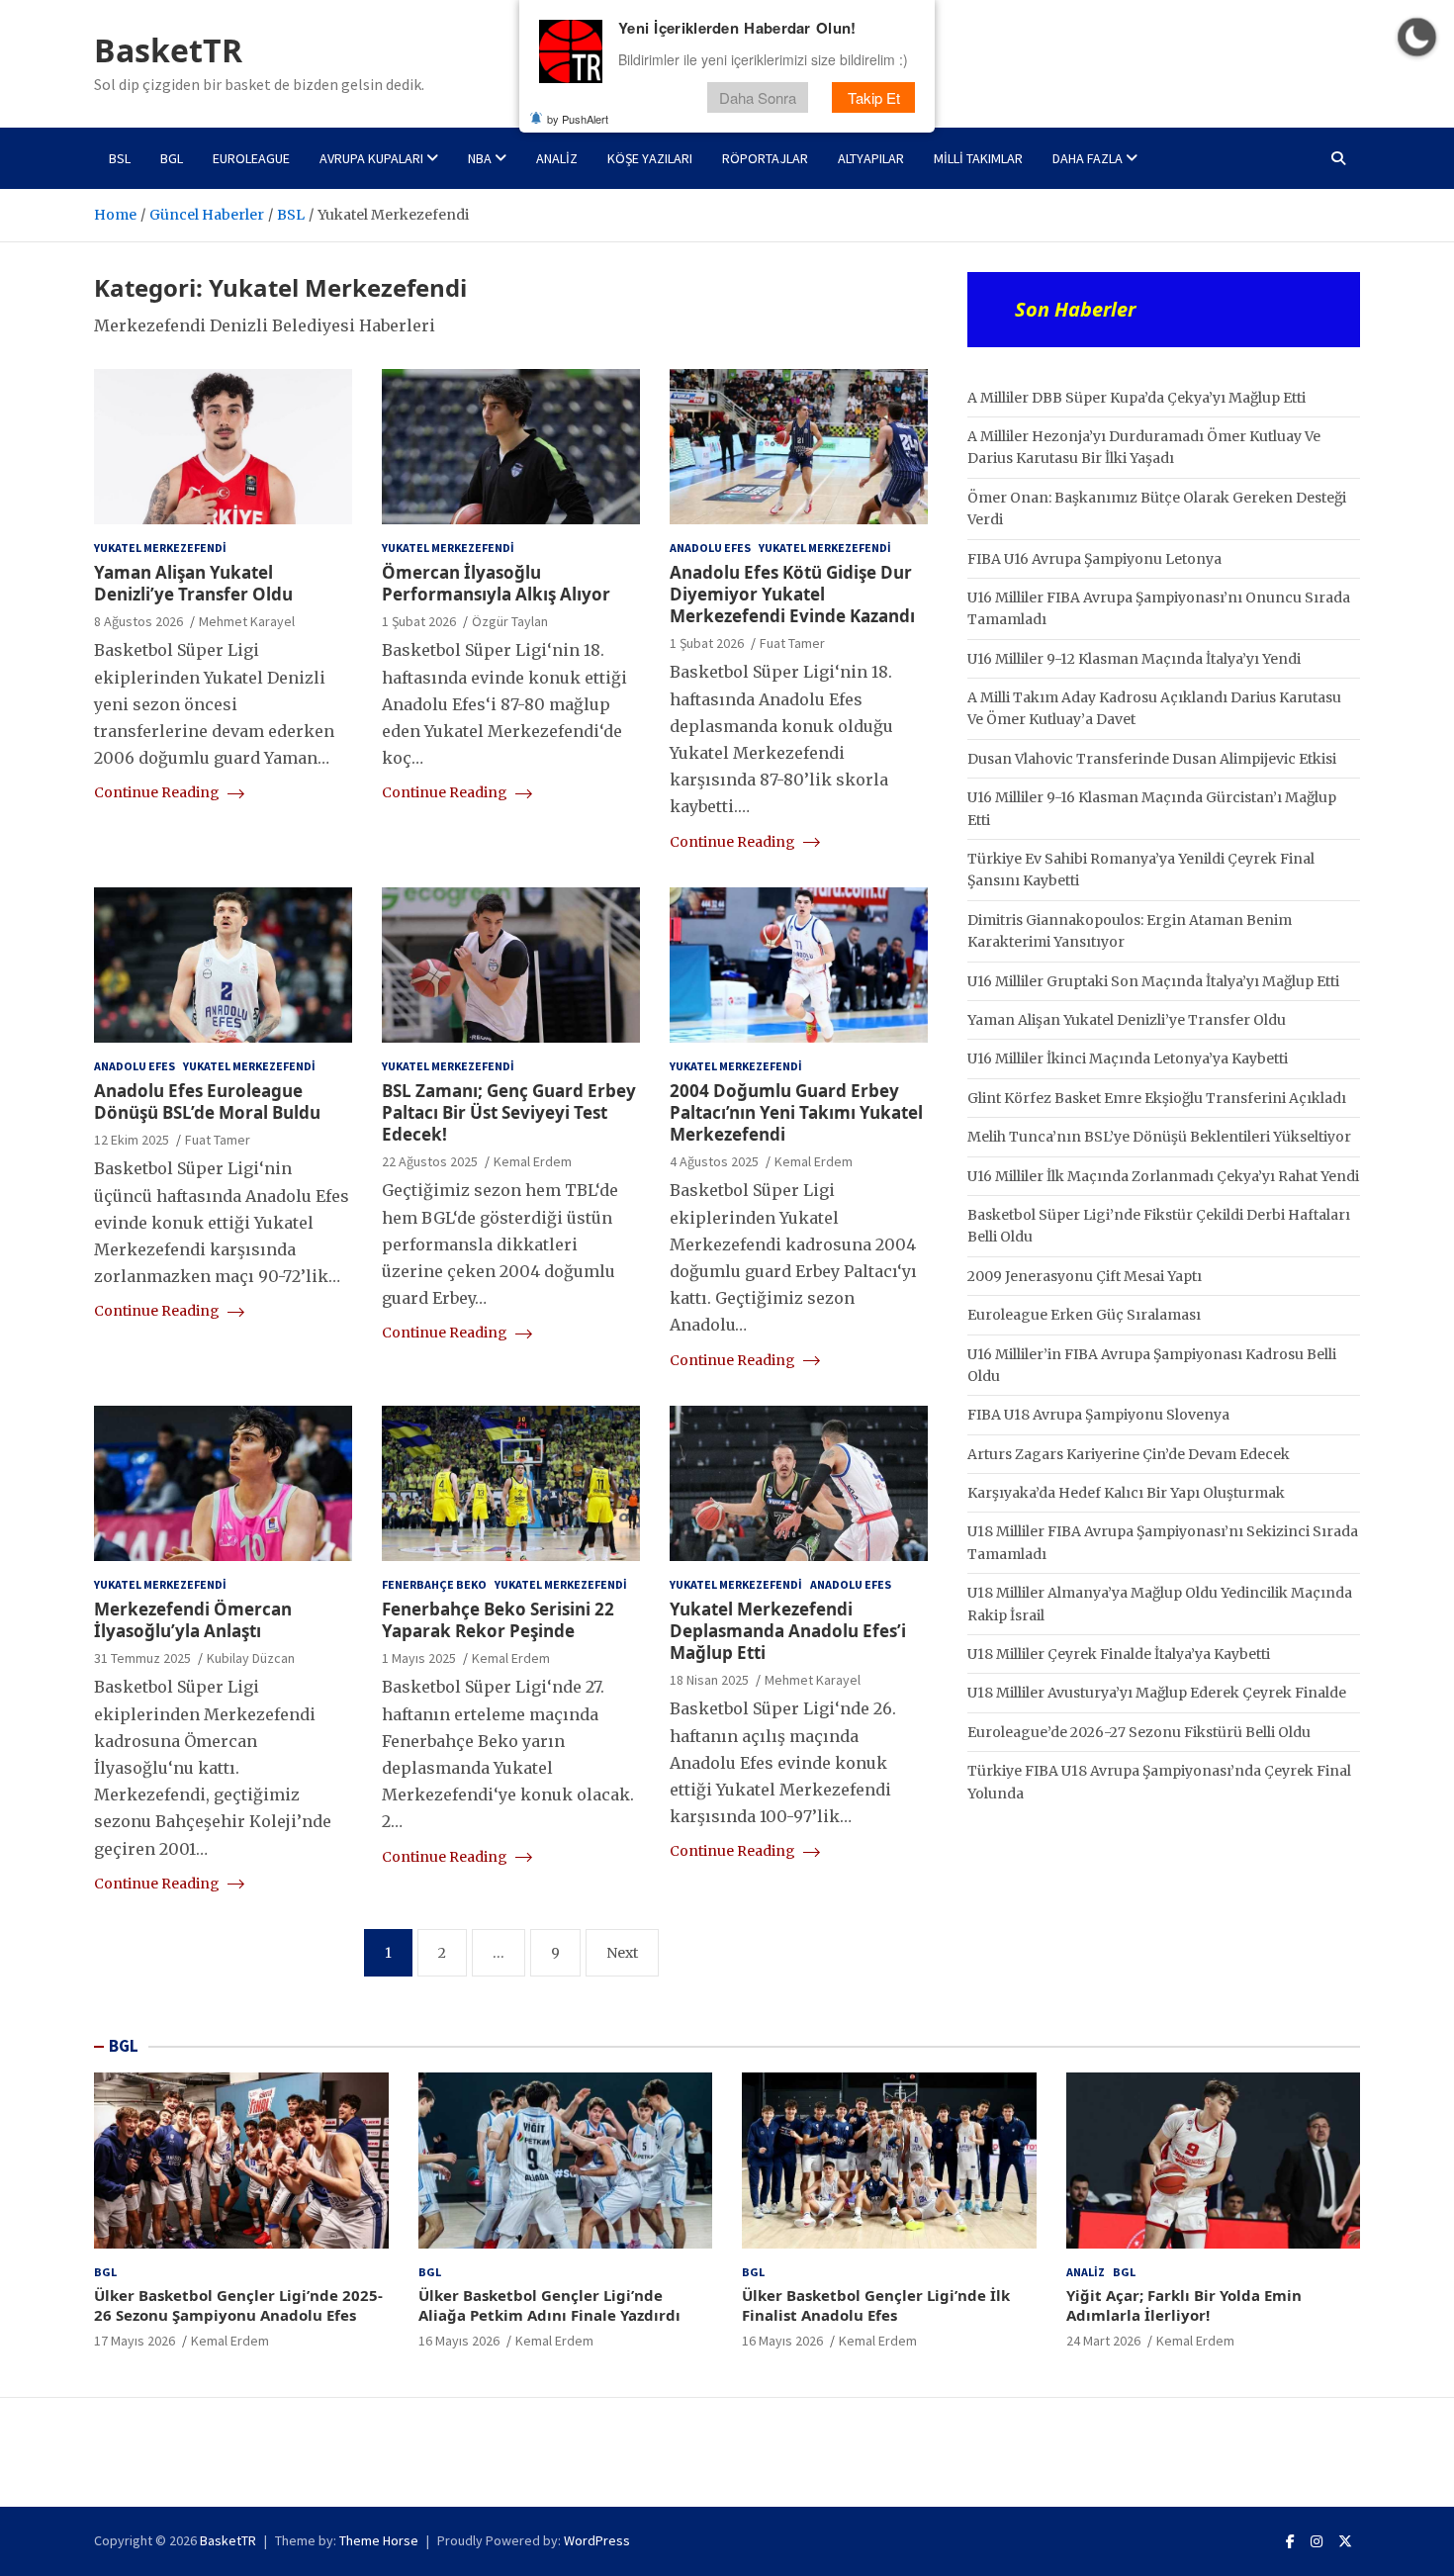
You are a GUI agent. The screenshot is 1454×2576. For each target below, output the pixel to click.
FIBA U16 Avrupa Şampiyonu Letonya (1094, 559)
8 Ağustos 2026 (138, 621)
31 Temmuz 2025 (142, 1658)
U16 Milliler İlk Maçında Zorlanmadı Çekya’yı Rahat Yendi (1163, 1176)
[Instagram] (1317, 2541)
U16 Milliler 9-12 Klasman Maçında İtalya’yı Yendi (1134, 659)
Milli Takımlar (978, 158)
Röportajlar (765, 158)
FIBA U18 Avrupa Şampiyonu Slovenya (1098, 1415)
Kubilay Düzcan (251, 1658)
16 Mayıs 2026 (459, 2341)
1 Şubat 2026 (419, 621)
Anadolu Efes (710, 548)
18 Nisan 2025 (709, 1680)
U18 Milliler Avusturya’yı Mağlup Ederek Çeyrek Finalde (1157, 1693)
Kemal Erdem (533, 1161)
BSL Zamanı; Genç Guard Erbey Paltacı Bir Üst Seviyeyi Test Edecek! (509, 1112)
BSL (120, 158)
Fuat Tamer (792, 643)
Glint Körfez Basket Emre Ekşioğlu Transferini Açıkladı (1157, 1098)
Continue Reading (158, 792)
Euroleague (251, 158)
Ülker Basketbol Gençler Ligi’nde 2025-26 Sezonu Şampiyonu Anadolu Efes (238, 2305)
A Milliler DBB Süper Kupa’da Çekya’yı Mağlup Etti (1136, 398)
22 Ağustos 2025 (430, 1161)
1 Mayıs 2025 (419, 1658)
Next (622, 1953)
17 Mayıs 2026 (135, 2341)
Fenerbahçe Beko (434, 1584)
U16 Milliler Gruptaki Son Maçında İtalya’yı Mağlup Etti (1153, 981)
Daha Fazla (1088, 158)
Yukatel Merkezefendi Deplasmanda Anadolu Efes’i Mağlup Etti (788, 1631)
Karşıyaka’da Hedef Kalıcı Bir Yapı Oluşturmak (1126, 1493)
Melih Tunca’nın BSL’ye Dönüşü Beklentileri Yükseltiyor (1159, 1137)
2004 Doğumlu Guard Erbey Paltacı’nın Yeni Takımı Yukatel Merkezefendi (796, 1112)
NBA (480, 158)
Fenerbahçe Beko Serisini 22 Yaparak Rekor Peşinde (498, 1620)
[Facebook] (1290, 2541)
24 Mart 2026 (1103, 2341)
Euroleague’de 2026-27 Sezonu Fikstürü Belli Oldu (1139, 1732)
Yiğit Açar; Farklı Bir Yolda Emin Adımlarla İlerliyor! (1184, 2305)
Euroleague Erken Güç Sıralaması (1084, 1315)
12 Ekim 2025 (132, 1140)
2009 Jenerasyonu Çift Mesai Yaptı (1085, 1276)
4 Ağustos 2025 (714, 1161)
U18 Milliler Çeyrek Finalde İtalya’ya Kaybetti (1119, 1654)
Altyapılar (871, 158)
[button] (1417, 37)
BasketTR (168, 50)
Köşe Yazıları (650, 158)
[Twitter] (1345, 2541)
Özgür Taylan (510, 621)
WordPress (597, 2540)
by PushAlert (578, 119)
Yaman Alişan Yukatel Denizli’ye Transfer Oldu (193, 583)
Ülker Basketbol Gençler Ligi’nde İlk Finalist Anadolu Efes (876, 2305)
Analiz (557, 158)
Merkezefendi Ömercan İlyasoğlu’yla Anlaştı (193, 1620)
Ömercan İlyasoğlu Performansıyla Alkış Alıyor (496, 583)
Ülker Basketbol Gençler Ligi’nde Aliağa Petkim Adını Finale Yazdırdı (549, 2305)
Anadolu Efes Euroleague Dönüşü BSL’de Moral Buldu (207, 1102)
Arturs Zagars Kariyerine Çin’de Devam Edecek (1129, 1454)
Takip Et (874, 97)
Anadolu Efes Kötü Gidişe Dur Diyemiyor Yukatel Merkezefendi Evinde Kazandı (792, 594)
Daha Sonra (758, 97)
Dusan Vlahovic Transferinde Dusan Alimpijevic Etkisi (1152, 759)
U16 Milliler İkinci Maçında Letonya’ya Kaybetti (1128, 1058)
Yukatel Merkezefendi (160, 548)
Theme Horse (379, 2540)
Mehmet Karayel (247, 621)
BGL (172, 158)
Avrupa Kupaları (371, 158)
